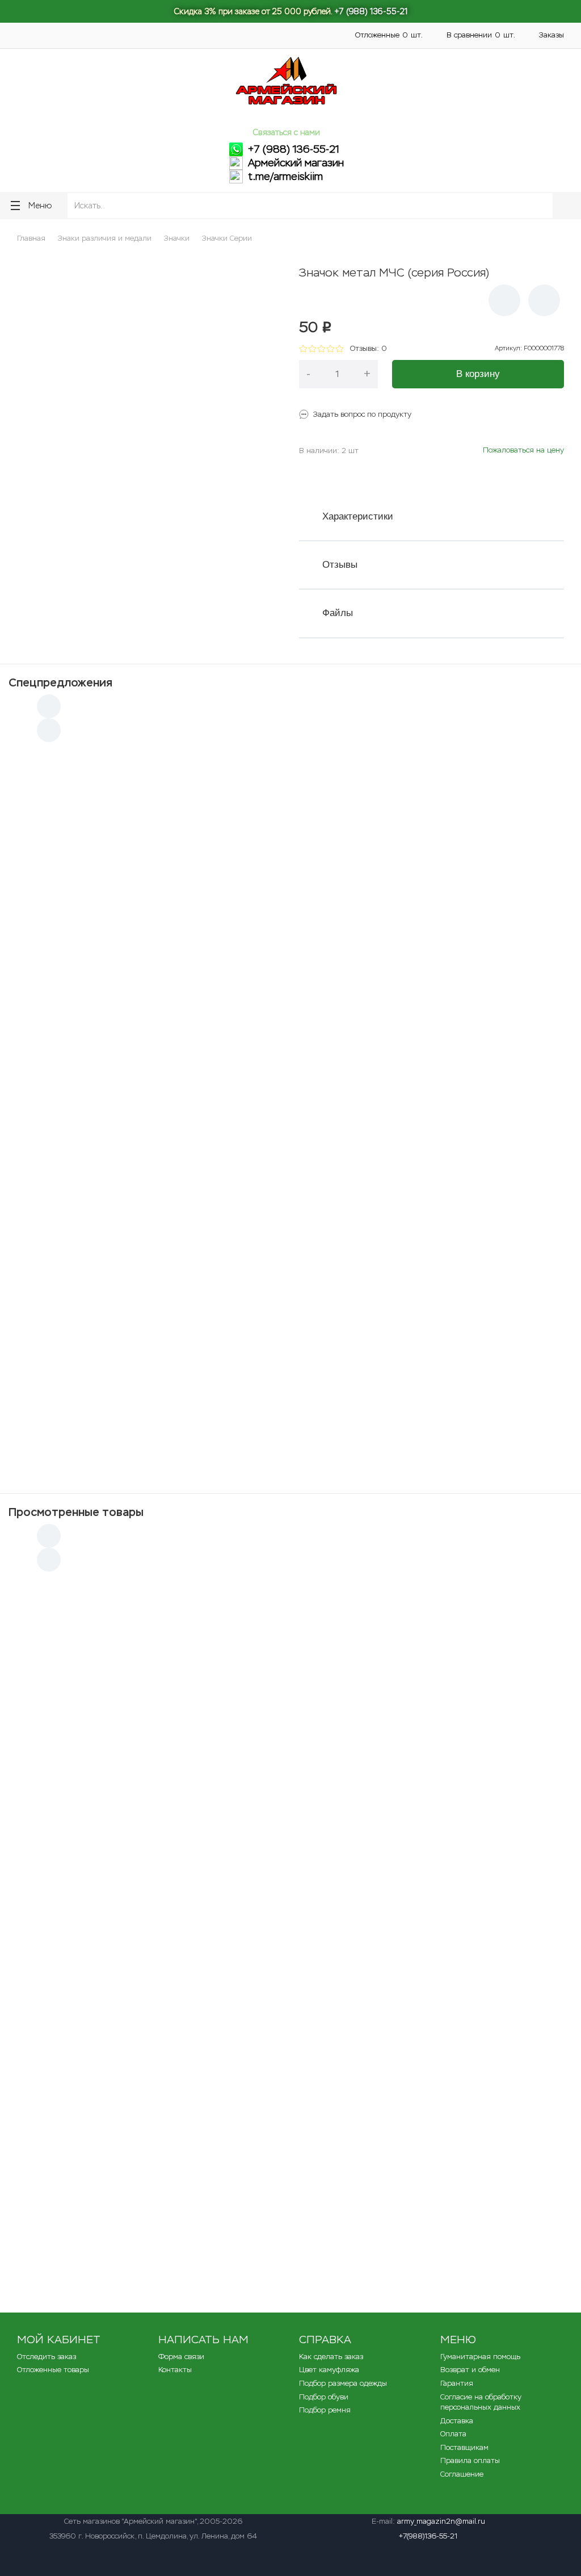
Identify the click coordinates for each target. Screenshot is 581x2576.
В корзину (478, 374)
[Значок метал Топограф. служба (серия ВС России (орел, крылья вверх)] (65, 2245)
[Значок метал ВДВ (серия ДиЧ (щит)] (65, 1749)
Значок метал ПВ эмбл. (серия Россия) (172, 2085)
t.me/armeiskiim (285, 177)
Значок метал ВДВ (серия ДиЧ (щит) (168, 1733)
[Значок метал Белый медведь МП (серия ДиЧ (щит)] (65, 1822)
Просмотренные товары (76, 1512)
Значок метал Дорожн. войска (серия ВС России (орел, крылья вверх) (234, 2015)
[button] (504, 300)
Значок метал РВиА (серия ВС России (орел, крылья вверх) (213, 1663)
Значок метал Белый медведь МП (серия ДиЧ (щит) (198, 1804)
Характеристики (358, 516)
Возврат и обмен (470, 2370)
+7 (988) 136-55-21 (371, 11)
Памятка (207, 29)
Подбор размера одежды (343, 2383)
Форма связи (181, 2357)
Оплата (132, 41)
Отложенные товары (53, 2370)
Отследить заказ (47, 2357)
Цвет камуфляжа (329, 2370)
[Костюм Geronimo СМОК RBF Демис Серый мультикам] (290, 1339)
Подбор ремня (325, 2410)
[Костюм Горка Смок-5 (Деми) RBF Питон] (465, 803)
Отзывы (340, 565)
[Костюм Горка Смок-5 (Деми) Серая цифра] (116, 1339)
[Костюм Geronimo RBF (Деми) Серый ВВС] (290, 1161)
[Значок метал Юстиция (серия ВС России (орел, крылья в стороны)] (65, 2174)
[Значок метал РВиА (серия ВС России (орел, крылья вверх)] (65, 1681)
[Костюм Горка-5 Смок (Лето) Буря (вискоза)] (116, 803)
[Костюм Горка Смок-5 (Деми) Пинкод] (465, 982)
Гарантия (457, 2383)
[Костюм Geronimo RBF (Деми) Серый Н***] (465, 1339)
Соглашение (462, 2474)
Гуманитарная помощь (136, 29)
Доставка (254, 29)
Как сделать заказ (331, 2357)
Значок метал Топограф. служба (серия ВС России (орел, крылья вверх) (238, 2226)
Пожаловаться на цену (523, 450)
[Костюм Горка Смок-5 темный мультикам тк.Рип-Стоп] (116, 1161)
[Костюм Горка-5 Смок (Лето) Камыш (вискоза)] (116, 982)
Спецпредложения (60, 682)
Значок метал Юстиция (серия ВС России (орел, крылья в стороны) (230, 2156)
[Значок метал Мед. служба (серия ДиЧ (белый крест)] (65, 1963)
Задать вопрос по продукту (362, 414)
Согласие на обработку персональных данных (481, 2402)
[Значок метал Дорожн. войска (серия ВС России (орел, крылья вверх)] (65, 2033)
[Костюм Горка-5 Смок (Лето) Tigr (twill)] (465, 1161)
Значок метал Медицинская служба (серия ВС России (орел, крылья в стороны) (254, 1874)
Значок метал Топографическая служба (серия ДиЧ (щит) (211, 1593)
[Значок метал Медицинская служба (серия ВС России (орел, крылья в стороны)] (65, 1893)
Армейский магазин (296, 163)
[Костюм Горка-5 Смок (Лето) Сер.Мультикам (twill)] (290, 982)
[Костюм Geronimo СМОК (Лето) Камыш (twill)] (290, 803)
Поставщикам (247, 41)
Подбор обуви (324, 2397)
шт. (389, 35)
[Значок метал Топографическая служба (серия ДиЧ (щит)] (65, 1611)
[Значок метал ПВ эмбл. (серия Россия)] (65, 2104)
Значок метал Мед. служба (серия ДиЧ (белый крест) (201, 1945)
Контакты (25, 41)
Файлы (338, 613)
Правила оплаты (470, 2460)
